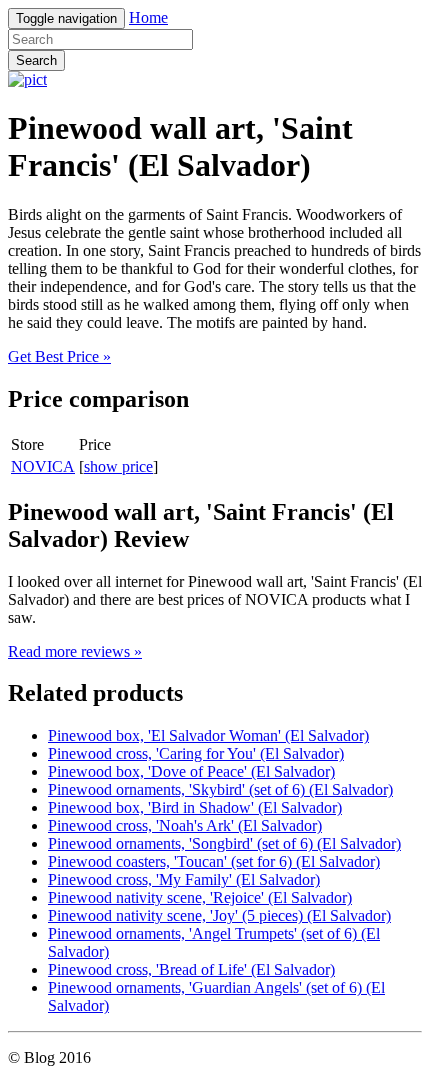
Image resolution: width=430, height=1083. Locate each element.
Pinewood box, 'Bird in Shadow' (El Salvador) (195, 807)
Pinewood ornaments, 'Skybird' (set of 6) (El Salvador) (220, 789)
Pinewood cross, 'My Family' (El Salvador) (184, 879)
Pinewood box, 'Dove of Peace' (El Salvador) (191, 771)
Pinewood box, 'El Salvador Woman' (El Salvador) (208, 735)
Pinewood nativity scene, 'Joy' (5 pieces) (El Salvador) (219, 915)
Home (148, 17)
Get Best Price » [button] (59, 356)
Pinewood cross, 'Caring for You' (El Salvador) (196, 753)
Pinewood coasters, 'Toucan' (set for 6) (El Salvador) (214, 861)
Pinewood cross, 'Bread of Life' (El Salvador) (191, 969)
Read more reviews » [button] (75, 651)
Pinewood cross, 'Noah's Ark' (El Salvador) (185, 825)
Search (36, 60)
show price (118, 466)
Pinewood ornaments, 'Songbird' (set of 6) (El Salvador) (224, 843)
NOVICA (43, 466)
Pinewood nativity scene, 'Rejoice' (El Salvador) (200, 897)
